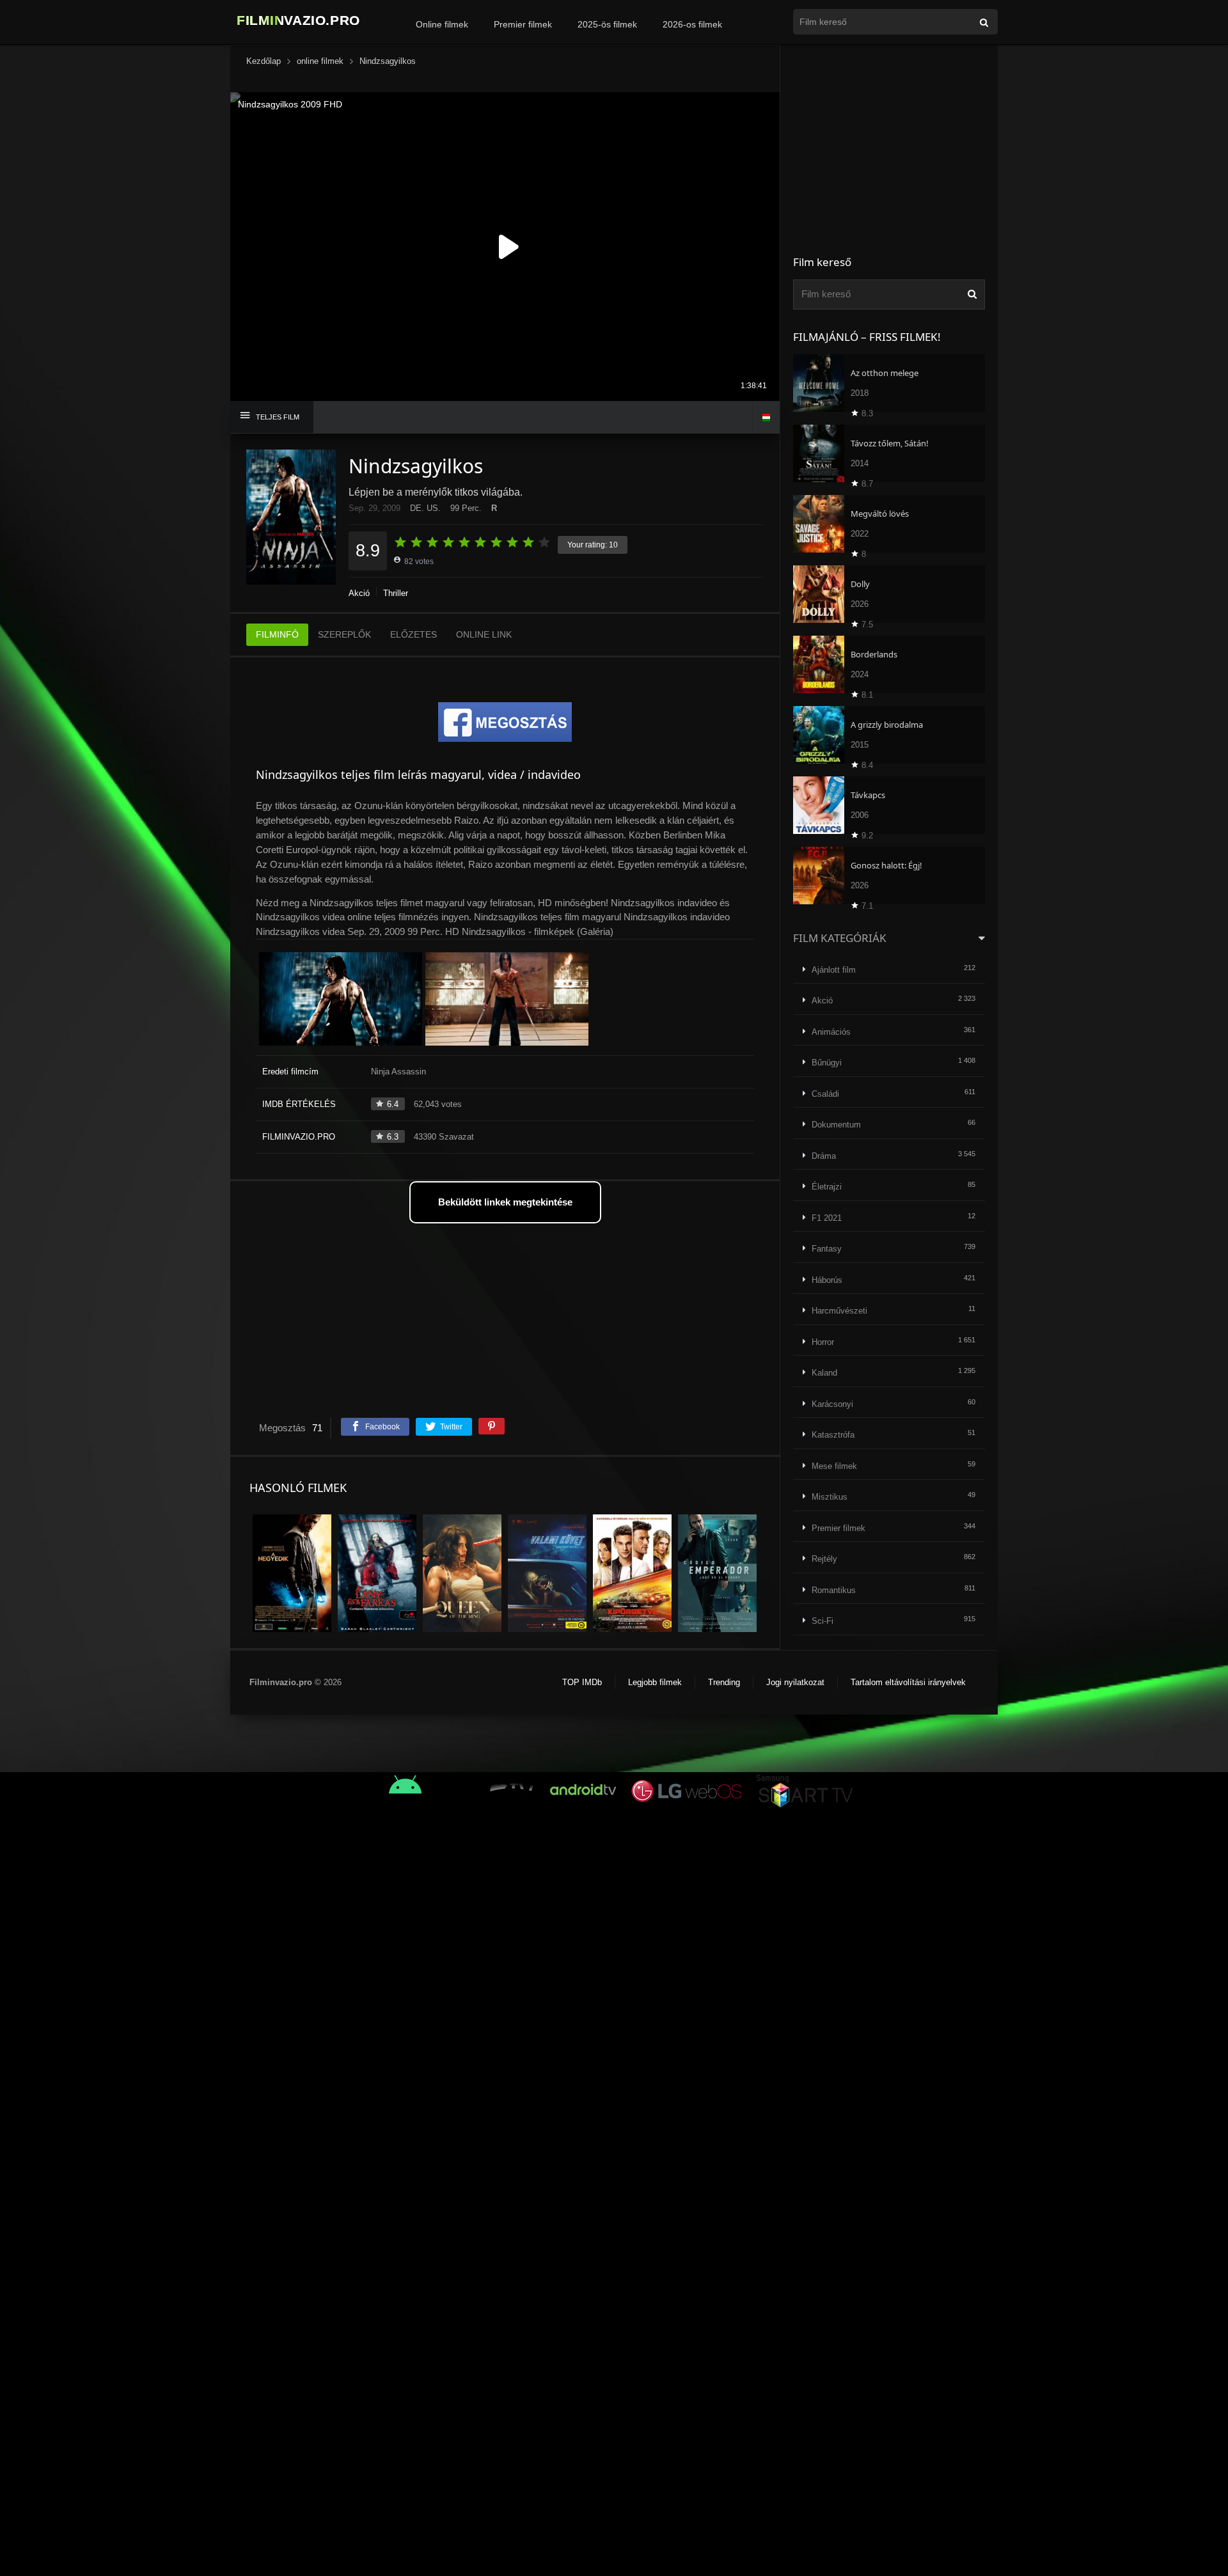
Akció (359, 593)
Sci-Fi (823, 1621)
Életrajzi (827, 1187)
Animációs (831, 1032)
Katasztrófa (833, 1435)
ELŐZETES (413, 634)
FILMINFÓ (277, 634)
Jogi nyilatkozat (795, 1682)
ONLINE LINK (484, 634)
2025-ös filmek (607, 24)
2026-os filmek (692, 24)
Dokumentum (836, 1125)
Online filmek (442, 24)
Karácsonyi (832, 1404)
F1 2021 (827, 1218)
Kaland (824, 1373)
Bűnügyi (827, 1063)
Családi (825, 1094)
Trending (724, 1682)
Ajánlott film (834, 970)
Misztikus (830, 1497)
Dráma (824, 1156)
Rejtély (824, 1559)
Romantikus (834, 1590)
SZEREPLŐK (344, 634)
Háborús (827, 1280)
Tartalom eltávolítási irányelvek (908, 1682)
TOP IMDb (582, 1682)
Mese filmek (834, 1466)
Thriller (396, 593)
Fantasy (827, 1249)
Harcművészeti (839, 1311)
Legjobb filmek (655, 1682)
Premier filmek (523, 24)
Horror (823, 1342)
